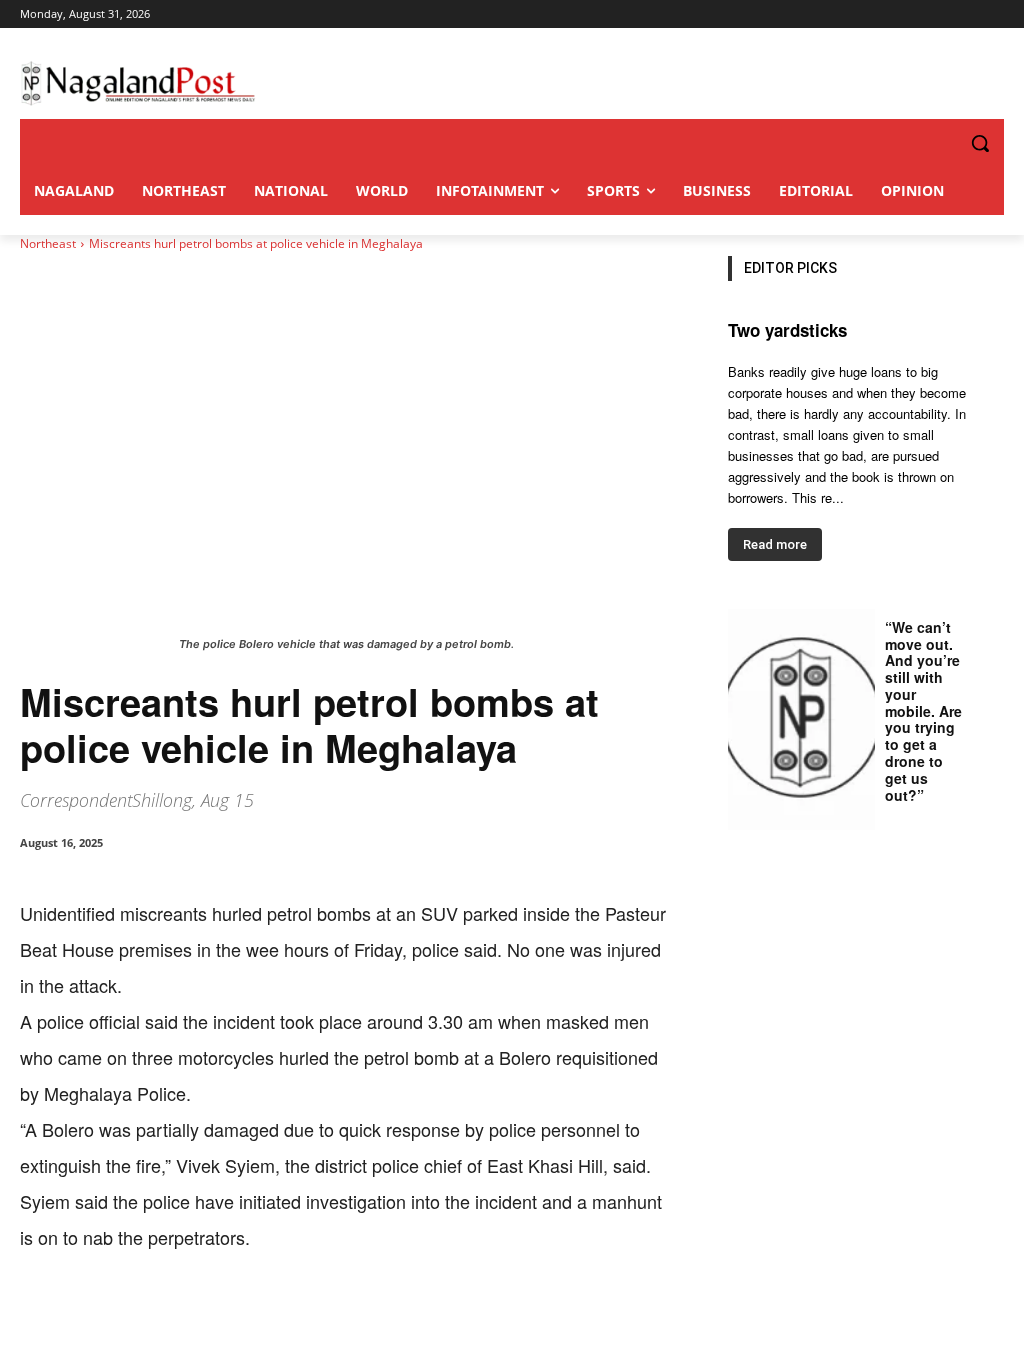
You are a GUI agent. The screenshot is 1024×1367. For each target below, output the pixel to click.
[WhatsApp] (250, 1317)
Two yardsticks (787, 330)
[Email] (342, 1317)
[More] (435, 1317)
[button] (940, 143)
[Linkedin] (296, 1317)
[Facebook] (158, 1317)
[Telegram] (388, 1317)
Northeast (48, 243)
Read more (775, 544)
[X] (204, 1317)
